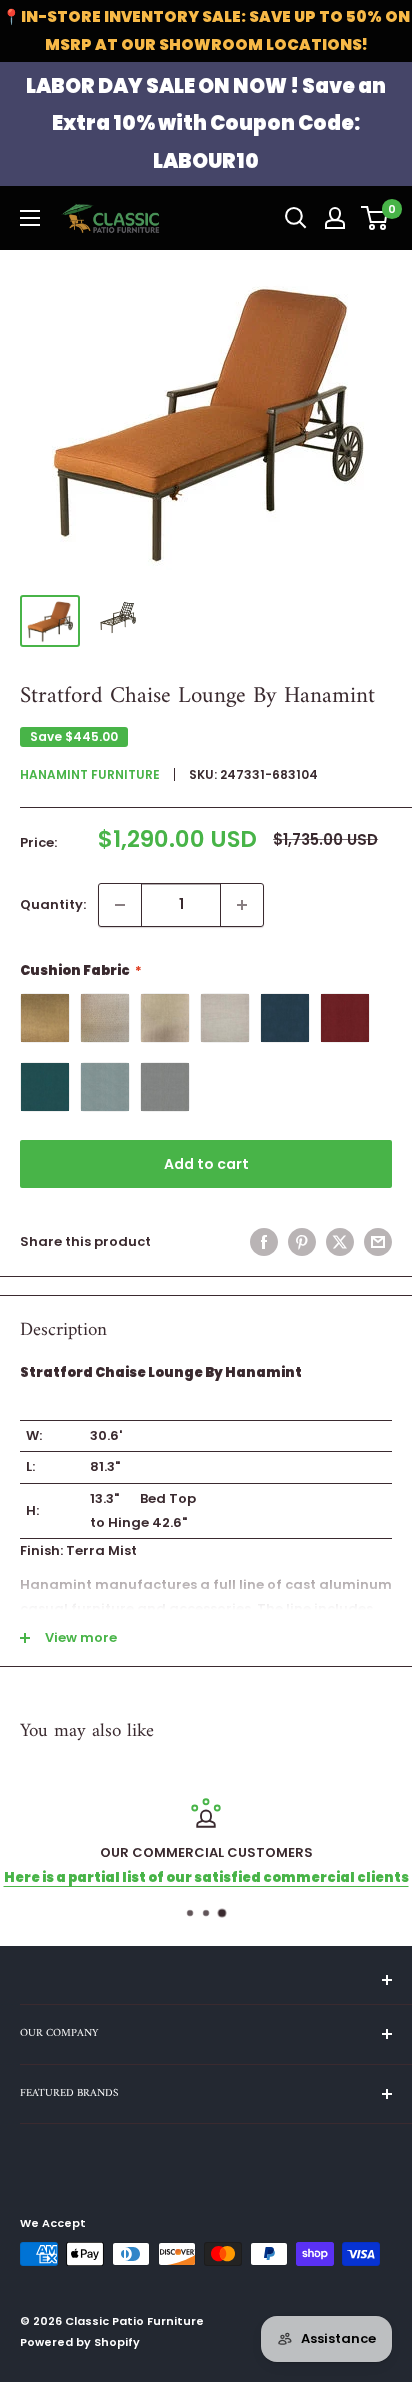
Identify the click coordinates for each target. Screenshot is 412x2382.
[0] (375, 218)
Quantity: (53, 904)
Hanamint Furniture (90, 774)
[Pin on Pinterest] (302, 1242)
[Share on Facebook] (264, 1242)
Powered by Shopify (80, 2342)
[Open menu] (30, 218)
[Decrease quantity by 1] (120, 905)
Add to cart (206, 1164)
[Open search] (296, 218)
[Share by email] (378, 1242)
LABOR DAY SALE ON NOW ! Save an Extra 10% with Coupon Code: (206, 123)
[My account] (335, 218)
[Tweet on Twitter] (340, 1242)
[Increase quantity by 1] (242, 905)
